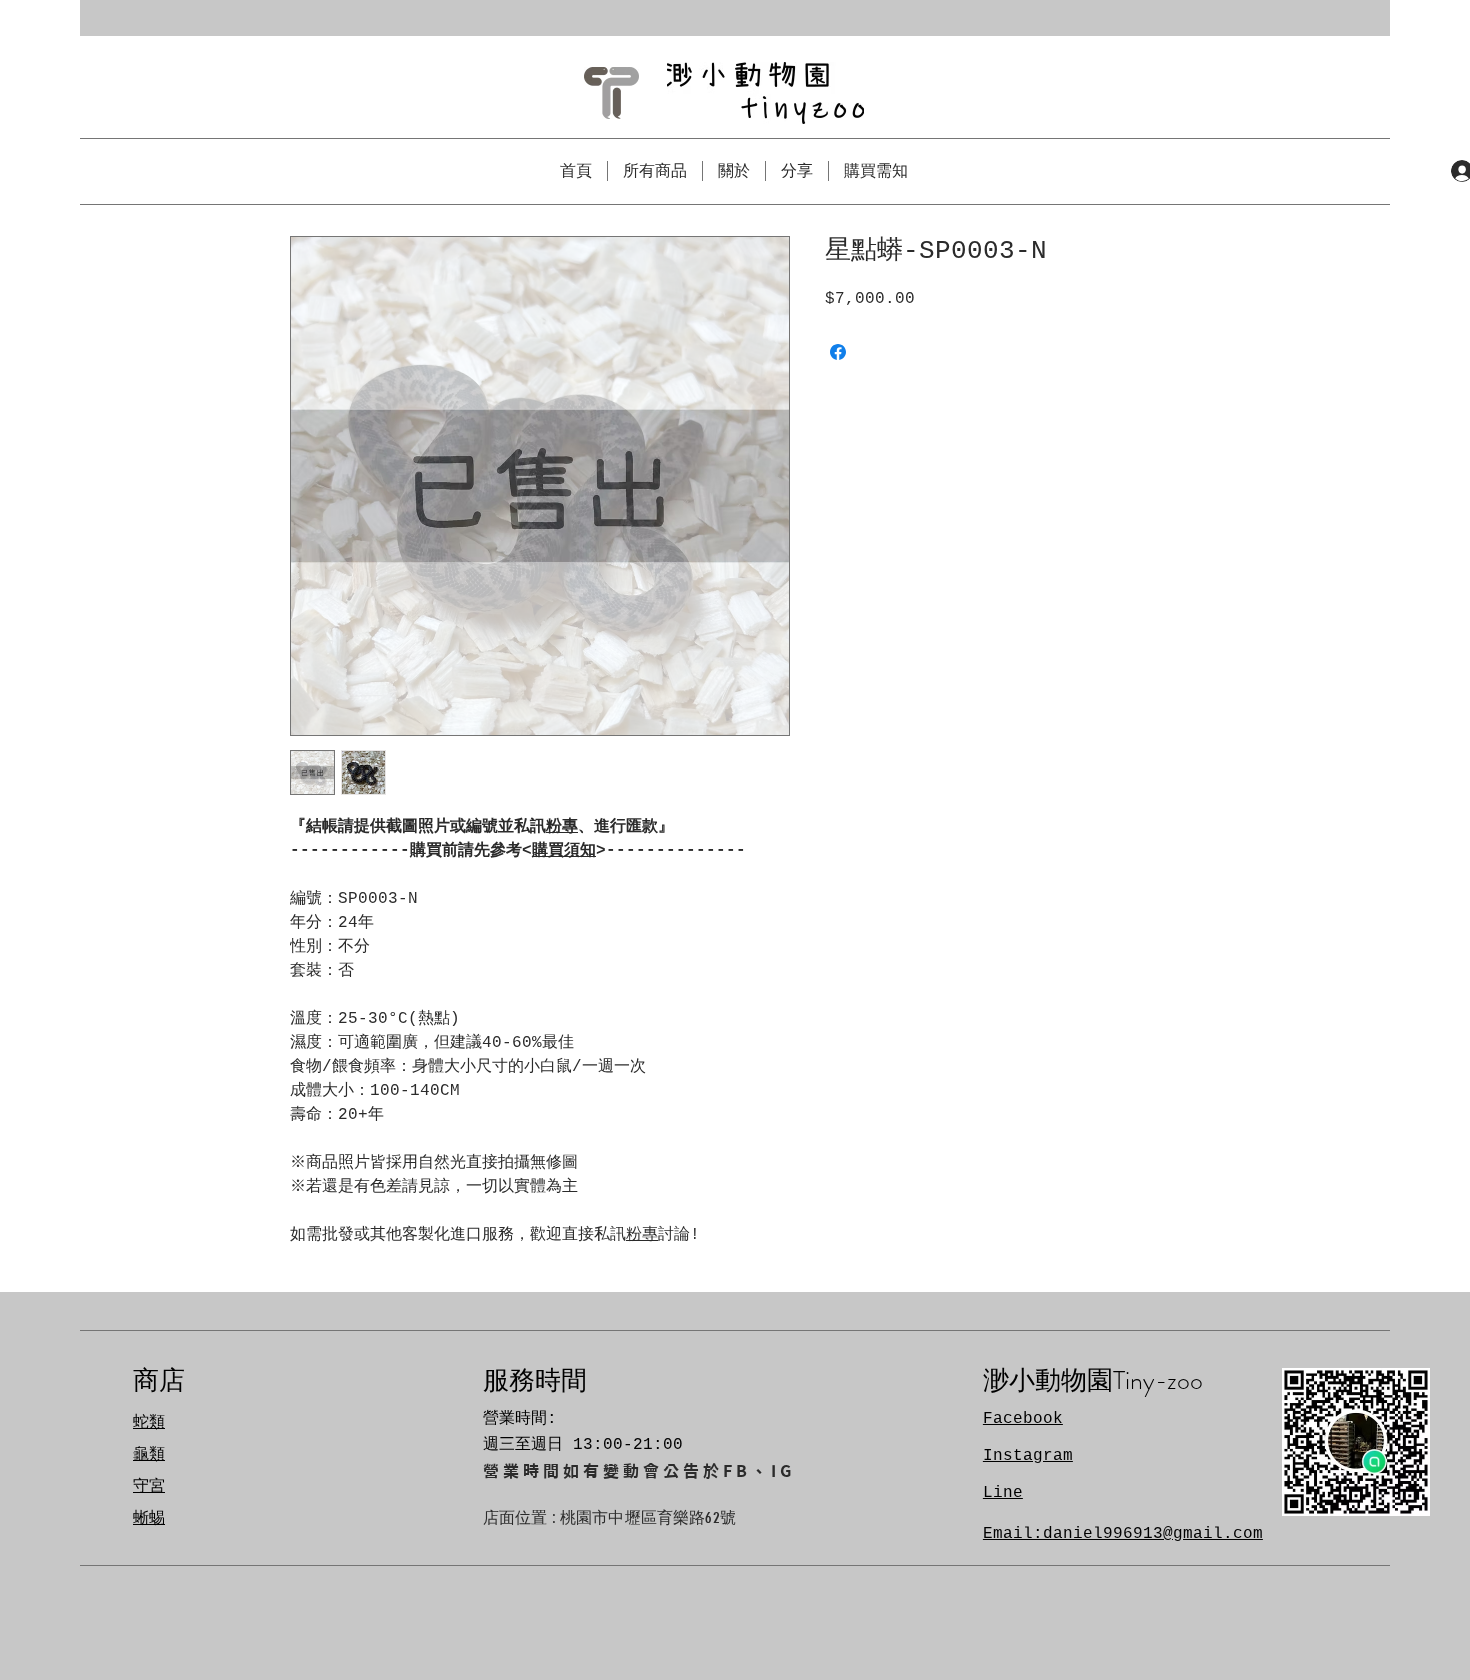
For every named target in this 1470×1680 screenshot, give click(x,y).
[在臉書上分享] (838, 352)
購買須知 (564, 851)
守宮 (149, 1487)
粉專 (562, 827)
